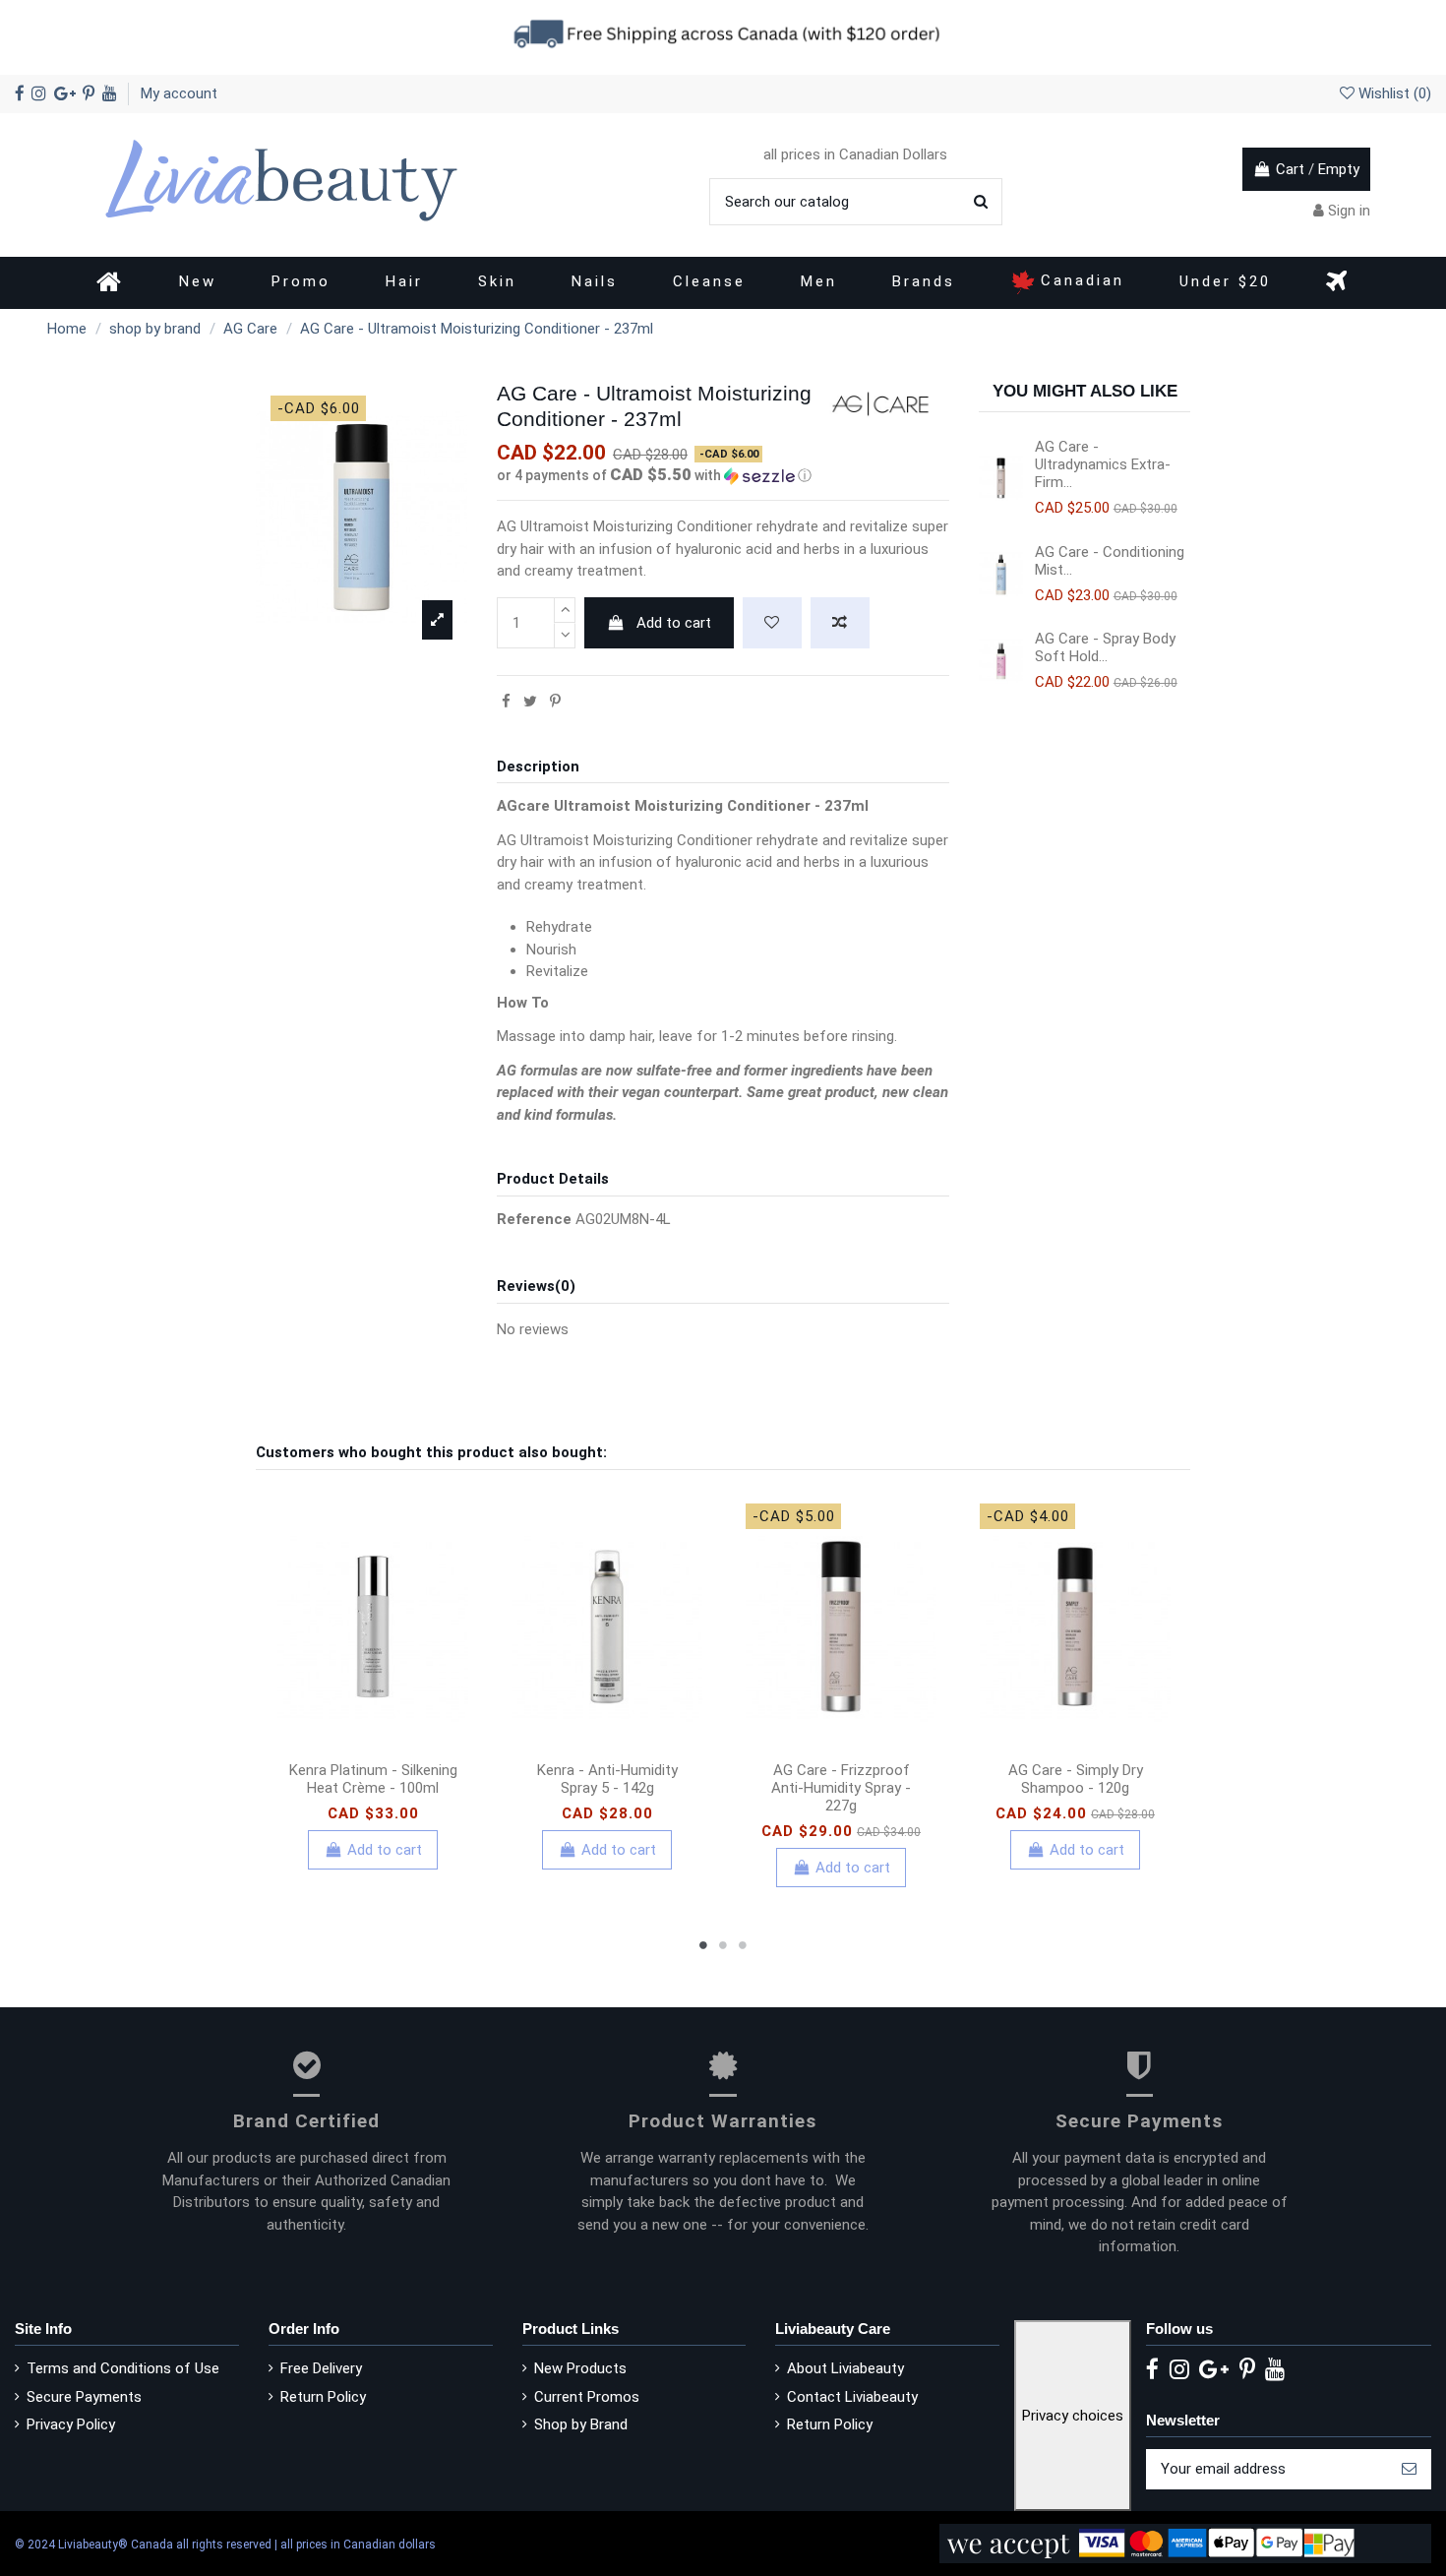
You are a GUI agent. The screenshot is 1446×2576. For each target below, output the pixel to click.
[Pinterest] (555, 702)
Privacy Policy (71, 2424)
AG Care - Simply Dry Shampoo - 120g (1076, 1779)
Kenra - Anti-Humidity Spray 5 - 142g (607, 1779)
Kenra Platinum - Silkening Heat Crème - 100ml (373, 1779)
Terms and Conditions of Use (123, 2368)
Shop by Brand (581, 2424)
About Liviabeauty (845, 2368)
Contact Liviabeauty (852, 2397)
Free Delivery (321, 2368)
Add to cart (674, 623)
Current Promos (587, 2397)
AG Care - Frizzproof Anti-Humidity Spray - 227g (841, 1788)
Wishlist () (1393, 93)
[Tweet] (530, 702)
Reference (534, 1219)
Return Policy (323, 2397)
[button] (723, 475)
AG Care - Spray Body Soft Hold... (1105, 647)
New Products (580, 2368)
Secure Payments (84, 2397)
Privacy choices (1073, 2416)
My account (179, 93)
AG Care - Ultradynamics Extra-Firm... (1103, 464)
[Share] (506, 702)
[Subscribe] (1409, 2469)
